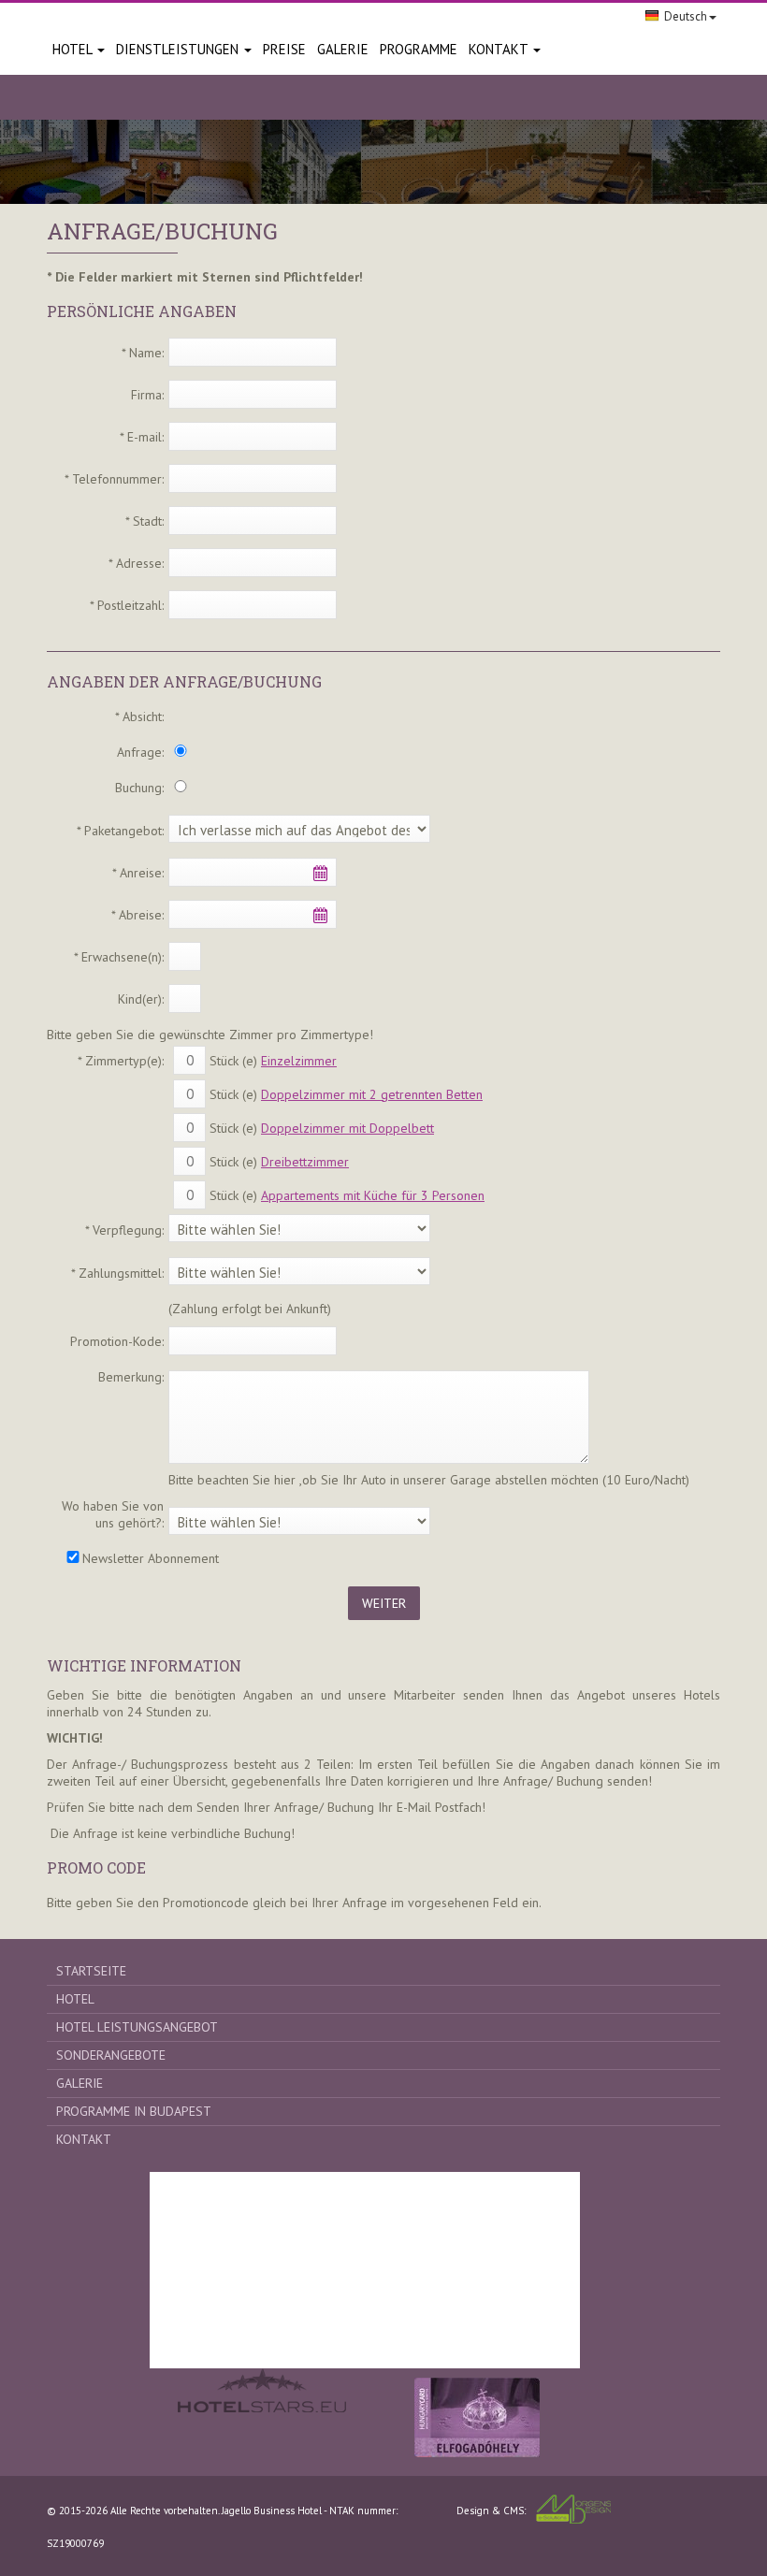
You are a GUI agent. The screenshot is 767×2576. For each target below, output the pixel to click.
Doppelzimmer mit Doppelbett (347, 1128)
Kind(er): (141, 999)
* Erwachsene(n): (119, 957)
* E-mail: (142, 437)
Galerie (80, 2083)
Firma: (147, 395)
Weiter (384, 1603)
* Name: (143, 353)
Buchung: (139, 788)
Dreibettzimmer (305, 1162)
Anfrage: (140, 752)
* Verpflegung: (124, 1230)
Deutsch (686, 16)
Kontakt (500, 49)
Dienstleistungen (179, 49)
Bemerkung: (131, 1377)
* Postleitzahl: (127, 605)
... (320, 873)
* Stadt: (145, 521)
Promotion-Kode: (117, 1341)
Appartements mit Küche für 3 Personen (373, 1195)
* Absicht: (139, 716)
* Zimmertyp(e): (121, 1061)
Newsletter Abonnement (151, 1558)
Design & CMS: (491, 2511)
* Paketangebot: (120, 831)
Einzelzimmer (299, 1061)
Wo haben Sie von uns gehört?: (113, 1514)
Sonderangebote (111, 2055)
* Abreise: (137, 915)
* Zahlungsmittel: (117, 1273)
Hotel (74, 49)
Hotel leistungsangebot (137, 2027)
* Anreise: (138, 873)
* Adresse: (136, 563)
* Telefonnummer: (114, 479)
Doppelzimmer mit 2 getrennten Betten (372, 1094)
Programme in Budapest (134, 2111)
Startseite (91, 1971)
